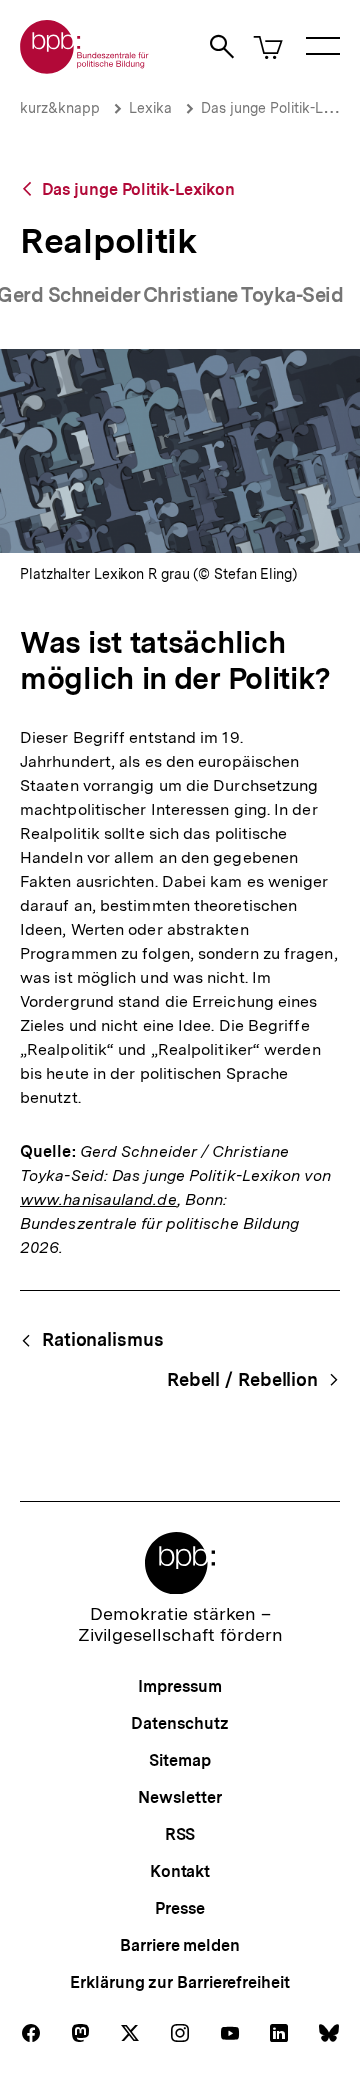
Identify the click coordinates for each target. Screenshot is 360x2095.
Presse (179, 1908)
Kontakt (180, 1871)
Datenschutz (179, 1723)
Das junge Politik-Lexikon (138, 189)
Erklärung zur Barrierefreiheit (179, 1982)
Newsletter (179, 1797)
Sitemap (179, 1760)
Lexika (150, 108)
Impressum (179, 1686)
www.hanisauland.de (98, 1199)
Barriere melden (180, 1945)
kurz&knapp (60, 108)
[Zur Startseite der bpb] (85, 67)
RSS (180, 1834)
